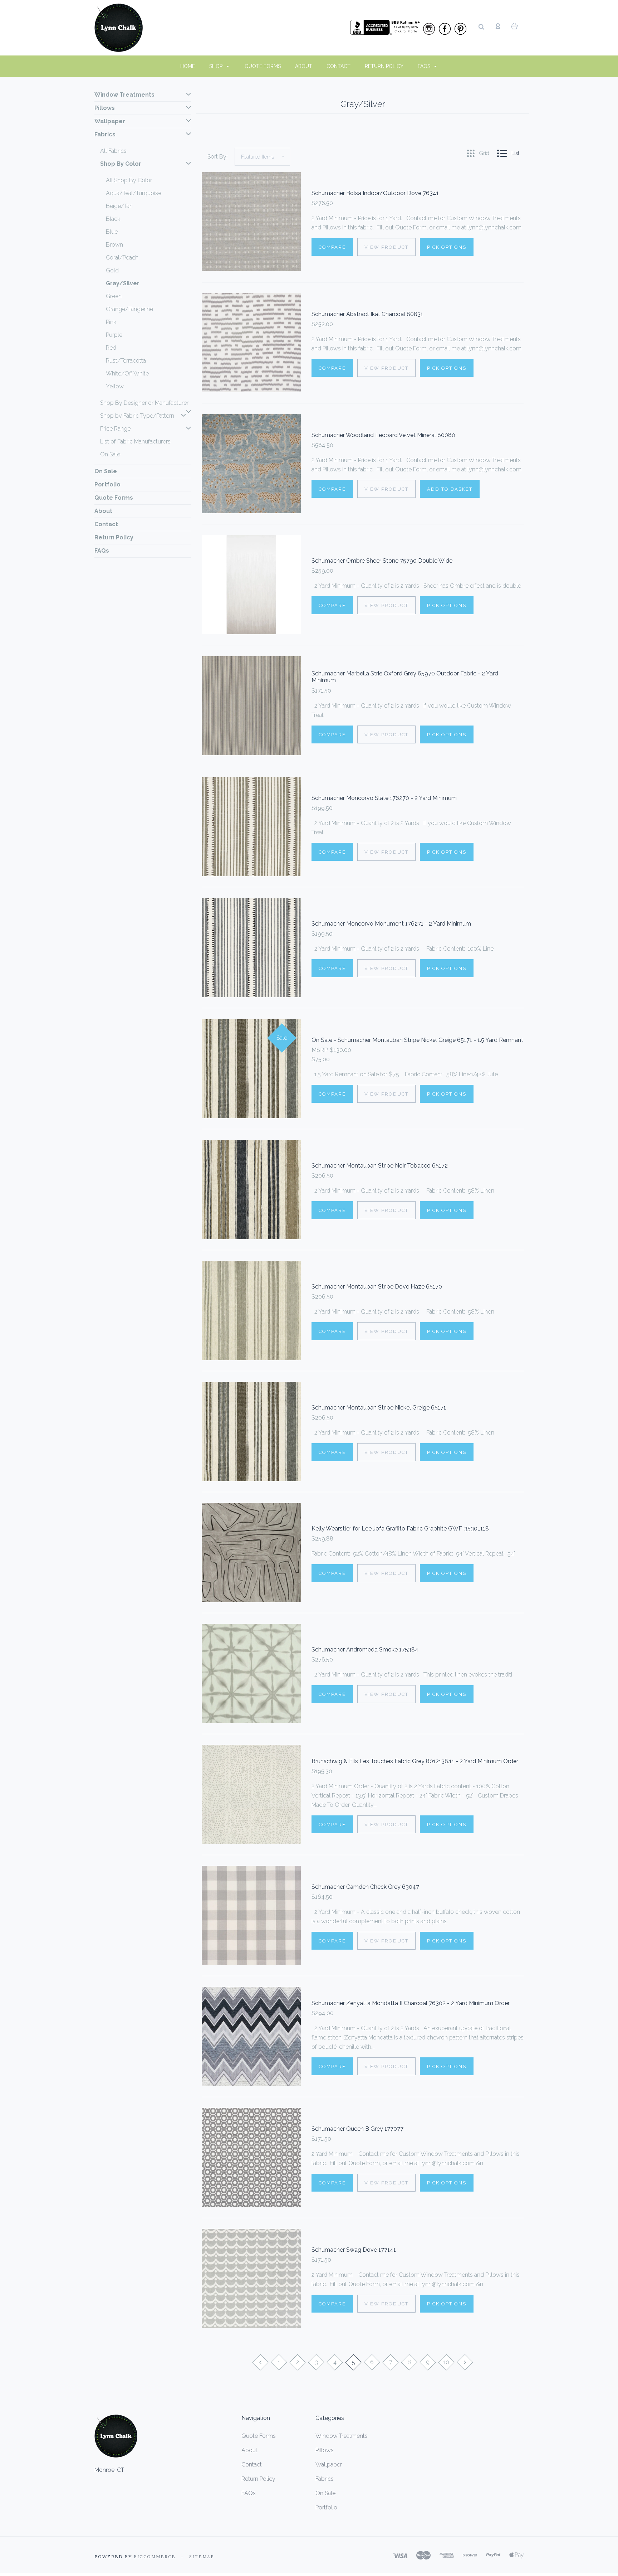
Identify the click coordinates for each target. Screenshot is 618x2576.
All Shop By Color (129, 180)
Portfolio (107, 484)
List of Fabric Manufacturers (135, 442)
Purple (114, 335)
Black (113, 219)
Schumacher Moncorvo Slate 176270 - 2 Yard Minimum (384, 798)
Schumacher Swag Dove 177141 (354, 2250)
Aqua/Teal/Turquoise (134, 193)
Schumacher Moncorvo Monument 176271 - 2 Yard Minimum (391, 924)
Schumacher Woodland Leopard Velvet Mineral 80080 (383, 435)
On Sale (110, 454)
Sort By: (217, 157)
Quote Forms (263, 66)
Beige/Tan (119, 206)
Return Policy (384, 66)
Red (111, 348)
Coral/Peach (122, 258)
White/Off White (127, 373)
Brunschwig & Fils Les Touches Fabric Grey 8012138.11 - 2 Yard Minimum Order (415, 1761)
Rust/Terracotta (126, 361)
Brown (114, 245)
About (304, 66)
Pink (111, 322)
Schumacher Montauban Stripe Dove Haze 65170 (377, 1287)
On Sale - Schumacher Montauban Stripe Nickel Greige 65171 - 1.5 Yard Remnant (417, 1040)
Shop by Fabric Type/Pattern (137, 416)
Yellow (115, 386)
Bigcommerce (155, 2556)
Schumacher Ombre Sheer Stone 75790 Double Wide (382, 561)
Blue (112, 232)
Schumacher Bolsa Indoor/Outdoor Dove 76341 (375, 193)
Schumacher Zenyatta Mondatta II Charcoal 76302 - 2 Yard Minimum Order (411, 2003)
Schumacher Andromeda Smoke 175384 (365, 1650)
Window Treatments (124, 95)
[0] (514, 26)
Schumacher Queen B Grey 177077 (357, 2129)
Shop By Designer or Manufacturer (144, 403)
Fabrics (105, 134)
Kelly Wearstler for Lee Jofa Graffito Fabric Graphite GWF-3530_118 (400, 1529)
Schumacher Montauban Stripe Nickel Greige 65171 (379, 1408)
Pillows (105, 108)
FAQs (425, 66)
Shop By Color (121, 164)
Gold (112, 270)
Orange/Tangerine (129, 309)
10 (446, 2362)
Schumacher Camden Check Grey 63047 (365, 1887)
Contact (339, 66)
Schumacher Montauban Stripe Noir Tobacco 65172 (380, 1166)
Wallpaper (110, 121)
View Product (386, 247)
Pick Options (447, 247)
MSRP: (321, 1050)
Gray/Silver (123, 283)
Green (114, 296)
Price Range (115, 429)
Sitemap (202, 2556)
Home (188, 66)
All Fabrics (113, 151)
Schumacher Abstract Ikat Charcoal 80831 (367, 314)
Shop (217, 66)
